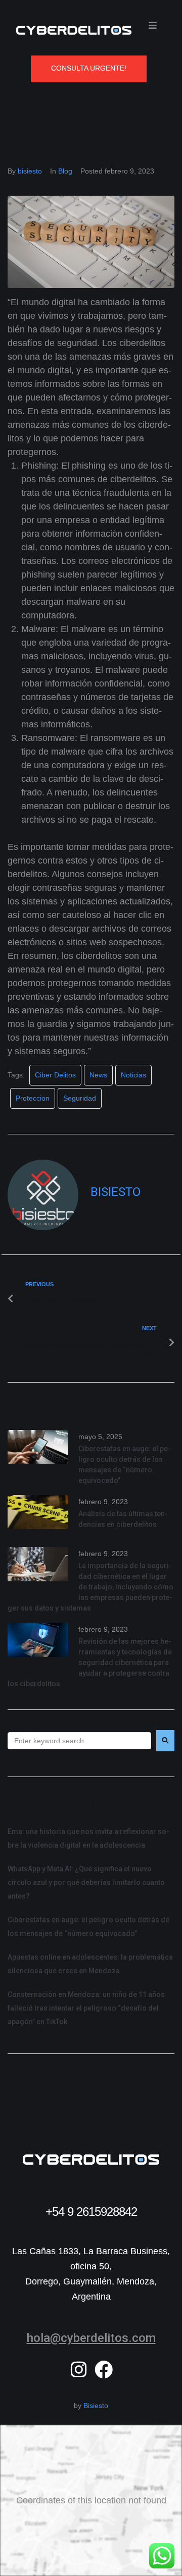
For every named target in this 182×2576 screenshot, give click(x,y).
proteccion (33, 1098)
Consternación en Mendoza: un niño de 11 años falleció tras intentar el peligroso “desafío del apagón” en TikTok (86, 2008)
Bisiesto (96, 2406)
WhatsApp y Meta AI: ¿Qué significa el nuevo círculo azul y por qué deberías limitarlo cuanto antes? (86, 1882)
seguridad (80, 1098)
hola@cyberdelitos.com (91, 2338)
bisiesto (30, 171)
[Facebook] (104, 2370)
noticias (133, 1075)
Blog (65, 171)
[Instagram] (79, 2370)
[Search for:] (79, 1741)
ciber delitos (55, 1075)
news (98, 1075)
